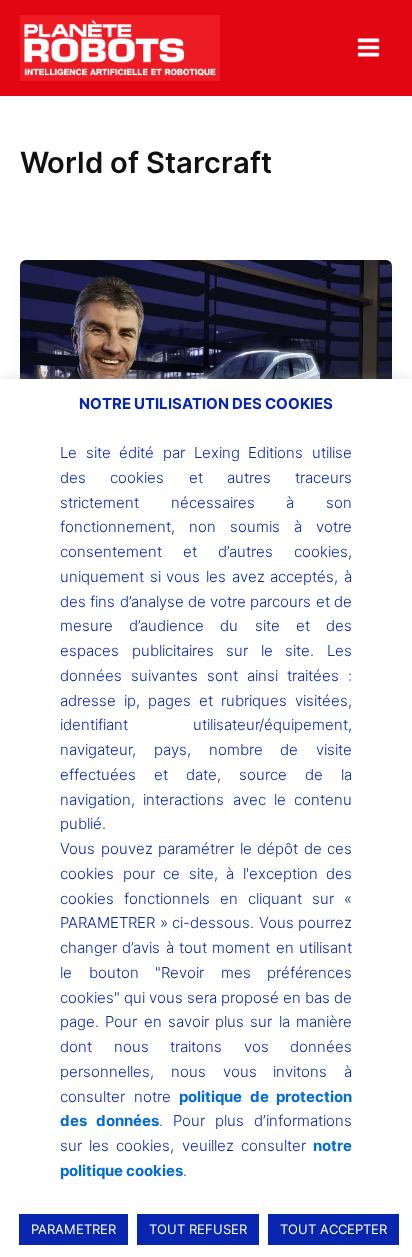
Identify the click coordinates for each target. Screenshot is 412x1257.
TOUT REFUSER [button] (198, 1229)
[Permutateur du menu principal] (368, 47)
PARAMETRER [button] (73, 1229)
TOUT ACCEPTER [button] (333, 1229)
